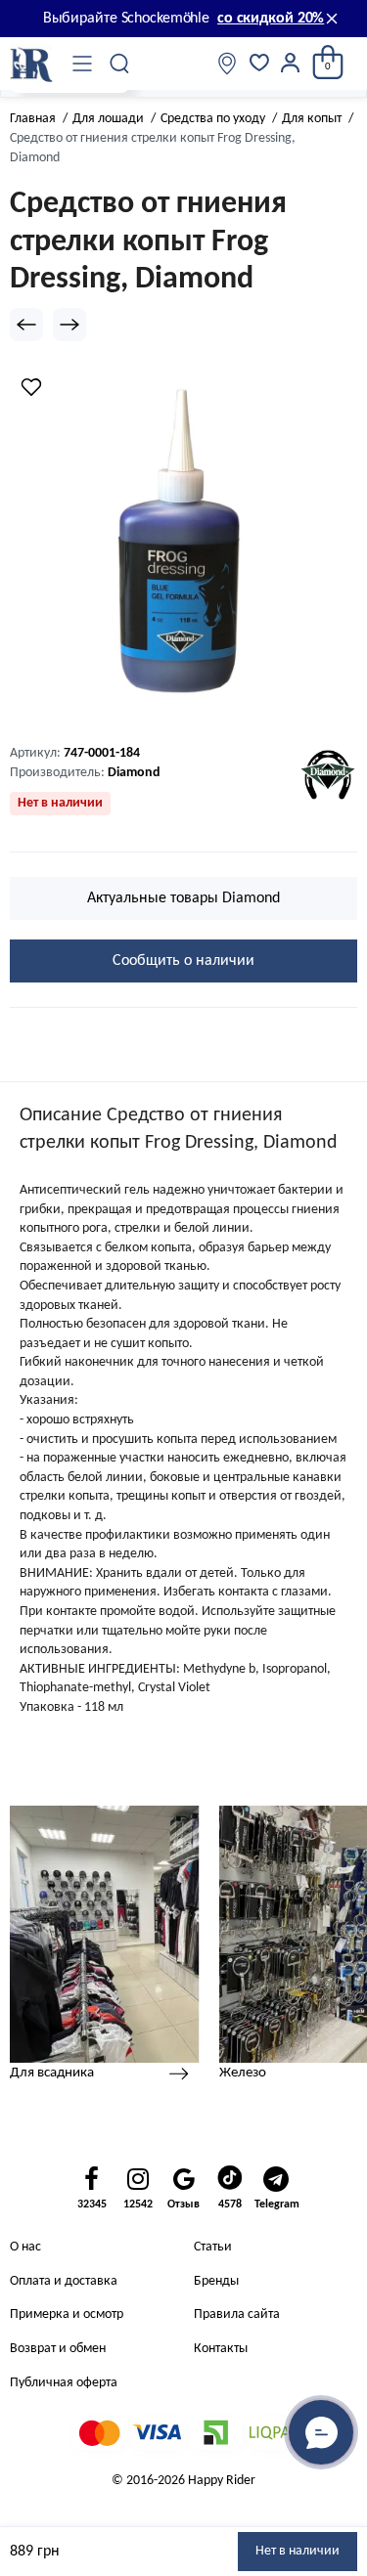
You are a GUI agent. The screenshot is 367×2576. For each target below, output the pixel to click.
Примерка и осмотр (67, 2314)
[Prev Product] (26, 325)
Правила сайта (237, 2314)
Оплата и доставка (64, 2281)
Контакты (221, 2349)
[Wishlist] (31, 387)
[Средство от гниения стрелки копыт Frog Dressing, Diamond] (183, 544)
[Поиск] (120, 64)
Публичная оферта (64, 2383)
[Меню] (82, 64)
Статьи (213, 2247)
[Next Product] (69, 325)
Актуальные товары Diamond (183, 898)
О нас (25, 2247)
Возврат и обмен (58, 2349)
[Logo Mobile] (31, 64)
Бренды (216, 2281)
